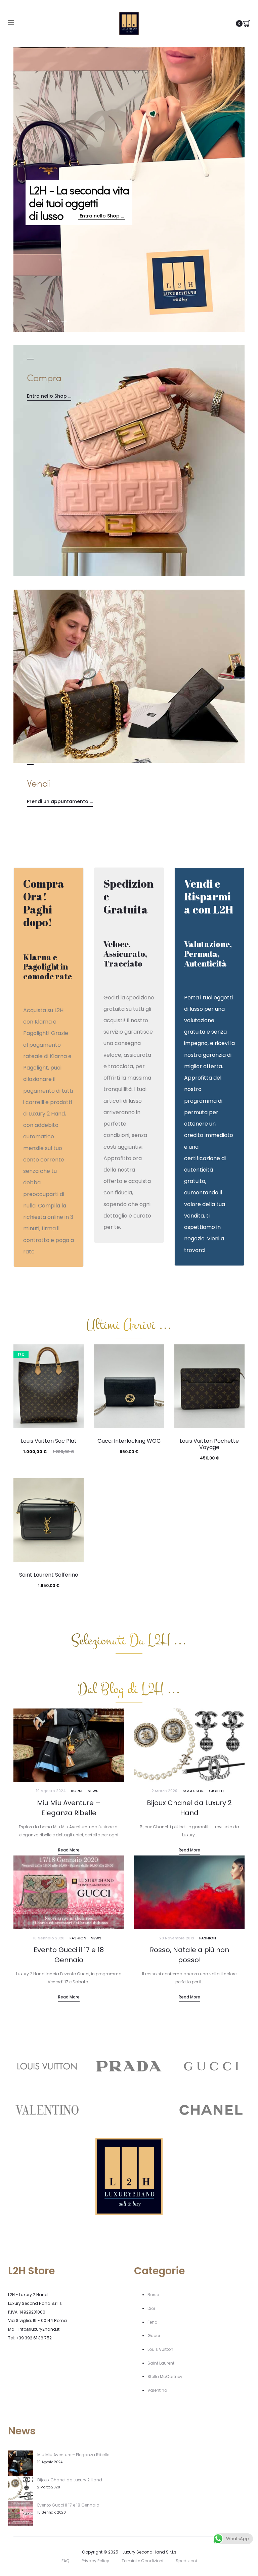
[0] (247, 23)
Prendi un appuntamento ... (60, 801)
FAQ (65, 2561)
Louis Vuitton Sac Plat (49, 1441)
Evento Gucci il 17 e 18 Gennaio (68, 2505)
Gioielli (216, 1791)
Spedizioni (186, 2561)
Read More (69, 1850)
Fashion (78, 1938)
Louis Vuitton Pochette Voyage (209, 1444)
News (93, 1791)
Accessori (193, 1791)
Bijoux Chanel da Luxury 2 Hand (70, 2480)
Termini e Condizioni (142, 2561)
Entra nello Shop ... (49, 396)
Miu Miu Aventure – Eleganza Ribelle (73, 2455)
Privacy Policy (95, 2561)
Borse (77, 1791)
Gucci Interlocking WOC (129, 1441)
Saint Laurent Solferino (49, 1575)
